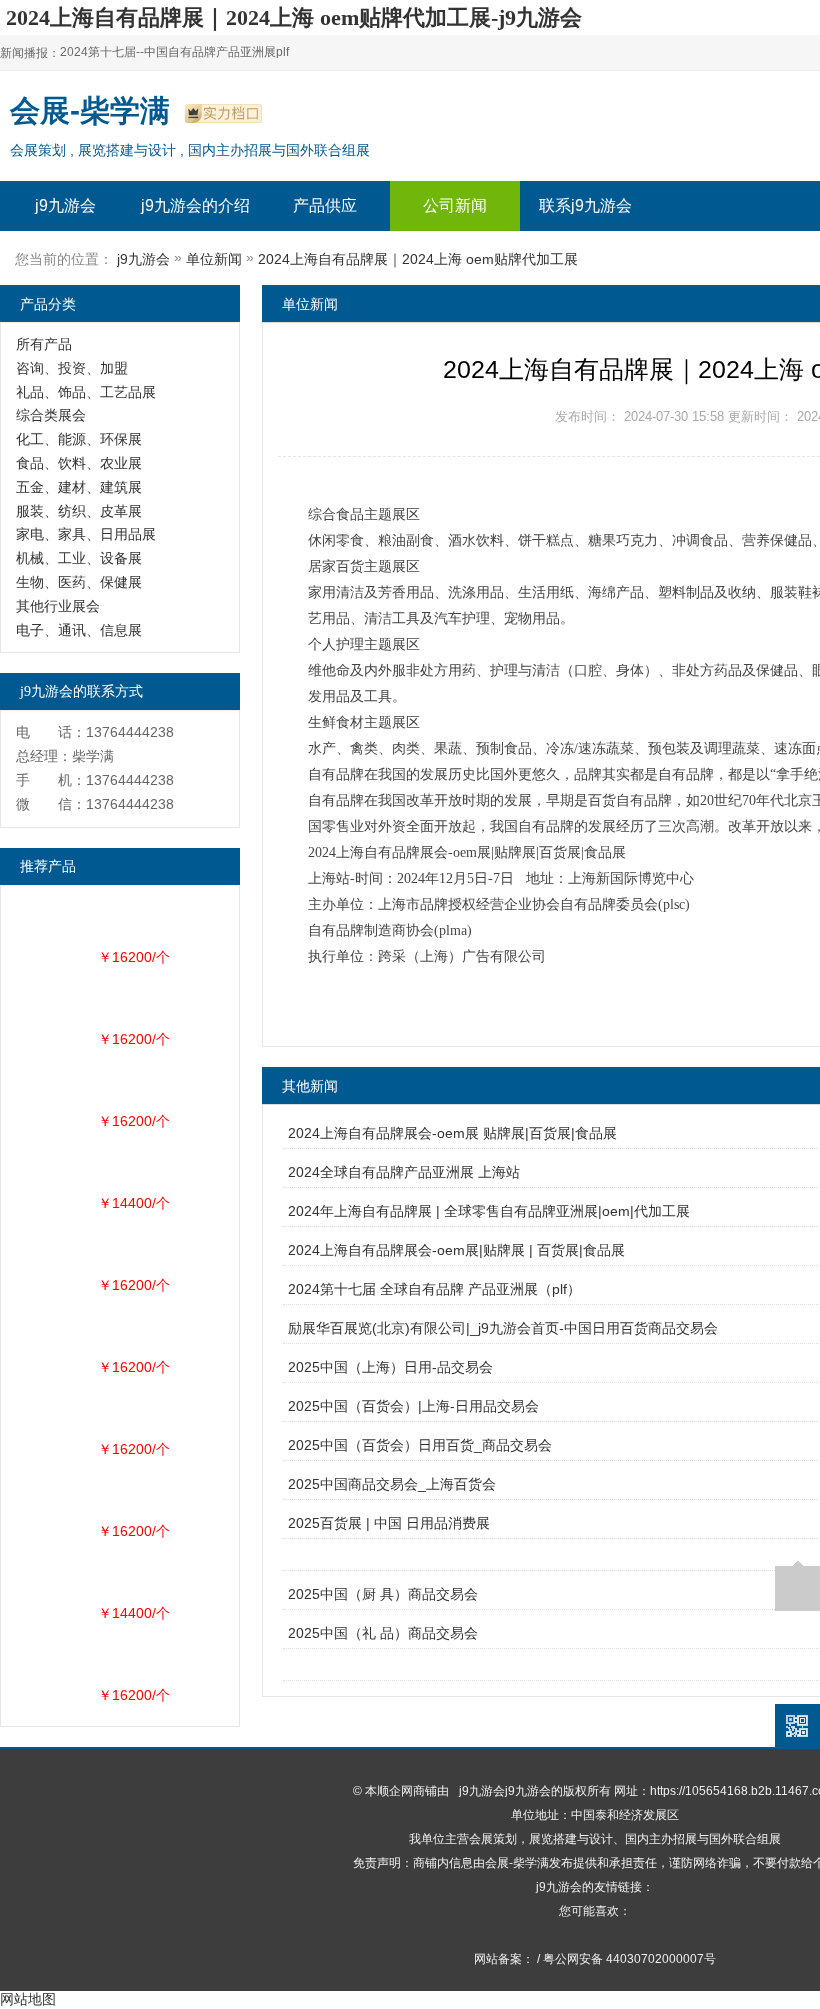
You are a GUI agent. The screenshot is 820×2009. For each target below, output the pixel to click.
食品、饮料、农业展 (79, 463)
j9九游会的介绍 (195, 205)
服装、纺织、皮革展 (79, 511)
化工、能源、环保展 (79, 439)
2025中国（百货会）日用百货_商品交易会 (420, 1445)
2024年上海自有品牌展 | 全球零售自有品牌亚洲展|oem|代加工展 (489, 1211)
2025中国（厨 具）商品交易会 (383, 1594)
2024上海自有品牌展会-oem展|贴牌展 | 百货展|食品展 (456, 1250)
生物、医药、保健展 (79, 582)
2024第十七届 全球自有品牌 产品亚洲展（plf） (434, 1289)
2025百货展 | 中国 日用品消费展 (389, 1523)
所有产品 (44, 344)
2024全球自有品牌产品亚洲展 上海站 (404, 1172)
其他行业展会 (58, 606)
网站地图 (28, 1999)
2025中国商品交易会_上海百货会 (392, 1484)
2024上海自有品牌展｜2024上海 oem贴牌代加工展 (418, 259)
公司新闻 (455, 205)
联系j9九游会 (585, 205)
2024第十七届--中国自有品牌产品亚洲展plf (174, 52)
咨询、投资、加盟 (72, 368)
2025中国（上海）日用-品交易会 (390, 1367)
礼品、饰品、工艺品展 (86, 392)
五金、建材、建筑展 (79, 487)
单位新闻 (214, 259)
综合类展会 (51, 415)
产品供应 (325, 205)
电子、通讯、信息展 (79, 630)
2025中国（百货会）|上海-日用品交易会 (413, 1406)
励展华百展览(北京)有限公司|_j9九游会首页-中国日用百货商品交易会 (503, 1328)
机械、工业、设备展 (79, 558)
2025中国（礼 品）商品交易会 (383, 1633)
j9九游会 (65, 205)
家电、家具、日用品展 (86, 534)
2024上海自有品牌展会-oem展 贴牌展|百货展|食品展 (452, 1133)
